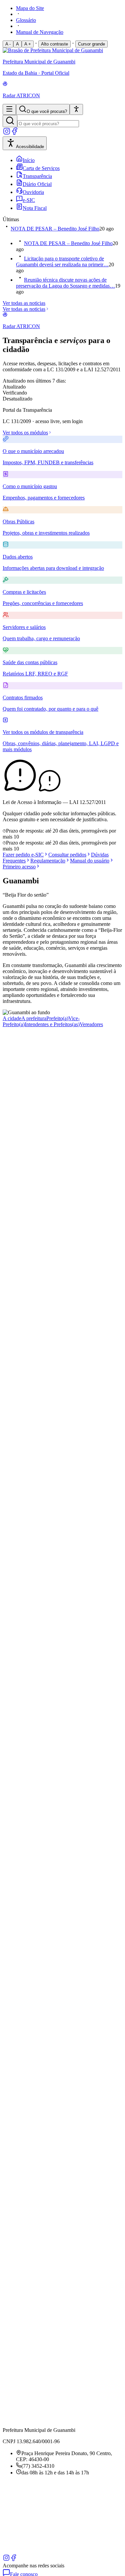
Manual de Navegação (40, 32)
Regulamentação (48, 861)
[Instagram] (7, 133)
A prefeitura (34, 1018)
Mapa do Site (30, 8)
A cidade (12, 1018)
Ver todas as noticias (24, 303)
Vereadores (91, 1024)
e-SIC (29, 200)
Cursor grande (91, 44)
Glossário (26, 20)
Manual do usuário (90, 861)
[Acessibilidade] (76, 109)
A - (8, 44)
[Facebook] (15, 133)
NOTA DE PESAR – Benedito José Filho (55, 229)
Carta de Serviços (41, 168)
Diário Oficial (37, 184)
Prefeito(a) (57, 1018)
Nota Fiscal (35, 208)
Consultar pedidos (67, 855)
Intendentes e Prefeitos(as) (52, 1024)
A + (28, 44)
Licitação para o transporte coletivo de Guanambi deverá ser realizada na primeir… (62, 262)
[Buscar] (10, 121)
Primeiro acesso (19, 867)
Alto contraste (54, 44)
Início (29, 160)
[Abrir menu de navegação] (9, 109)
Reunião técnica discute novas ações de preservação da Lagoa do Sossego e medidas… (65, 283)
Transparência (37, 176)
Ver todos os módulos (25, 433)
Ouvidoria (33, 192)
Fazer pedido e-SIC (23, 855)
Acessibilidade (30, 147)
